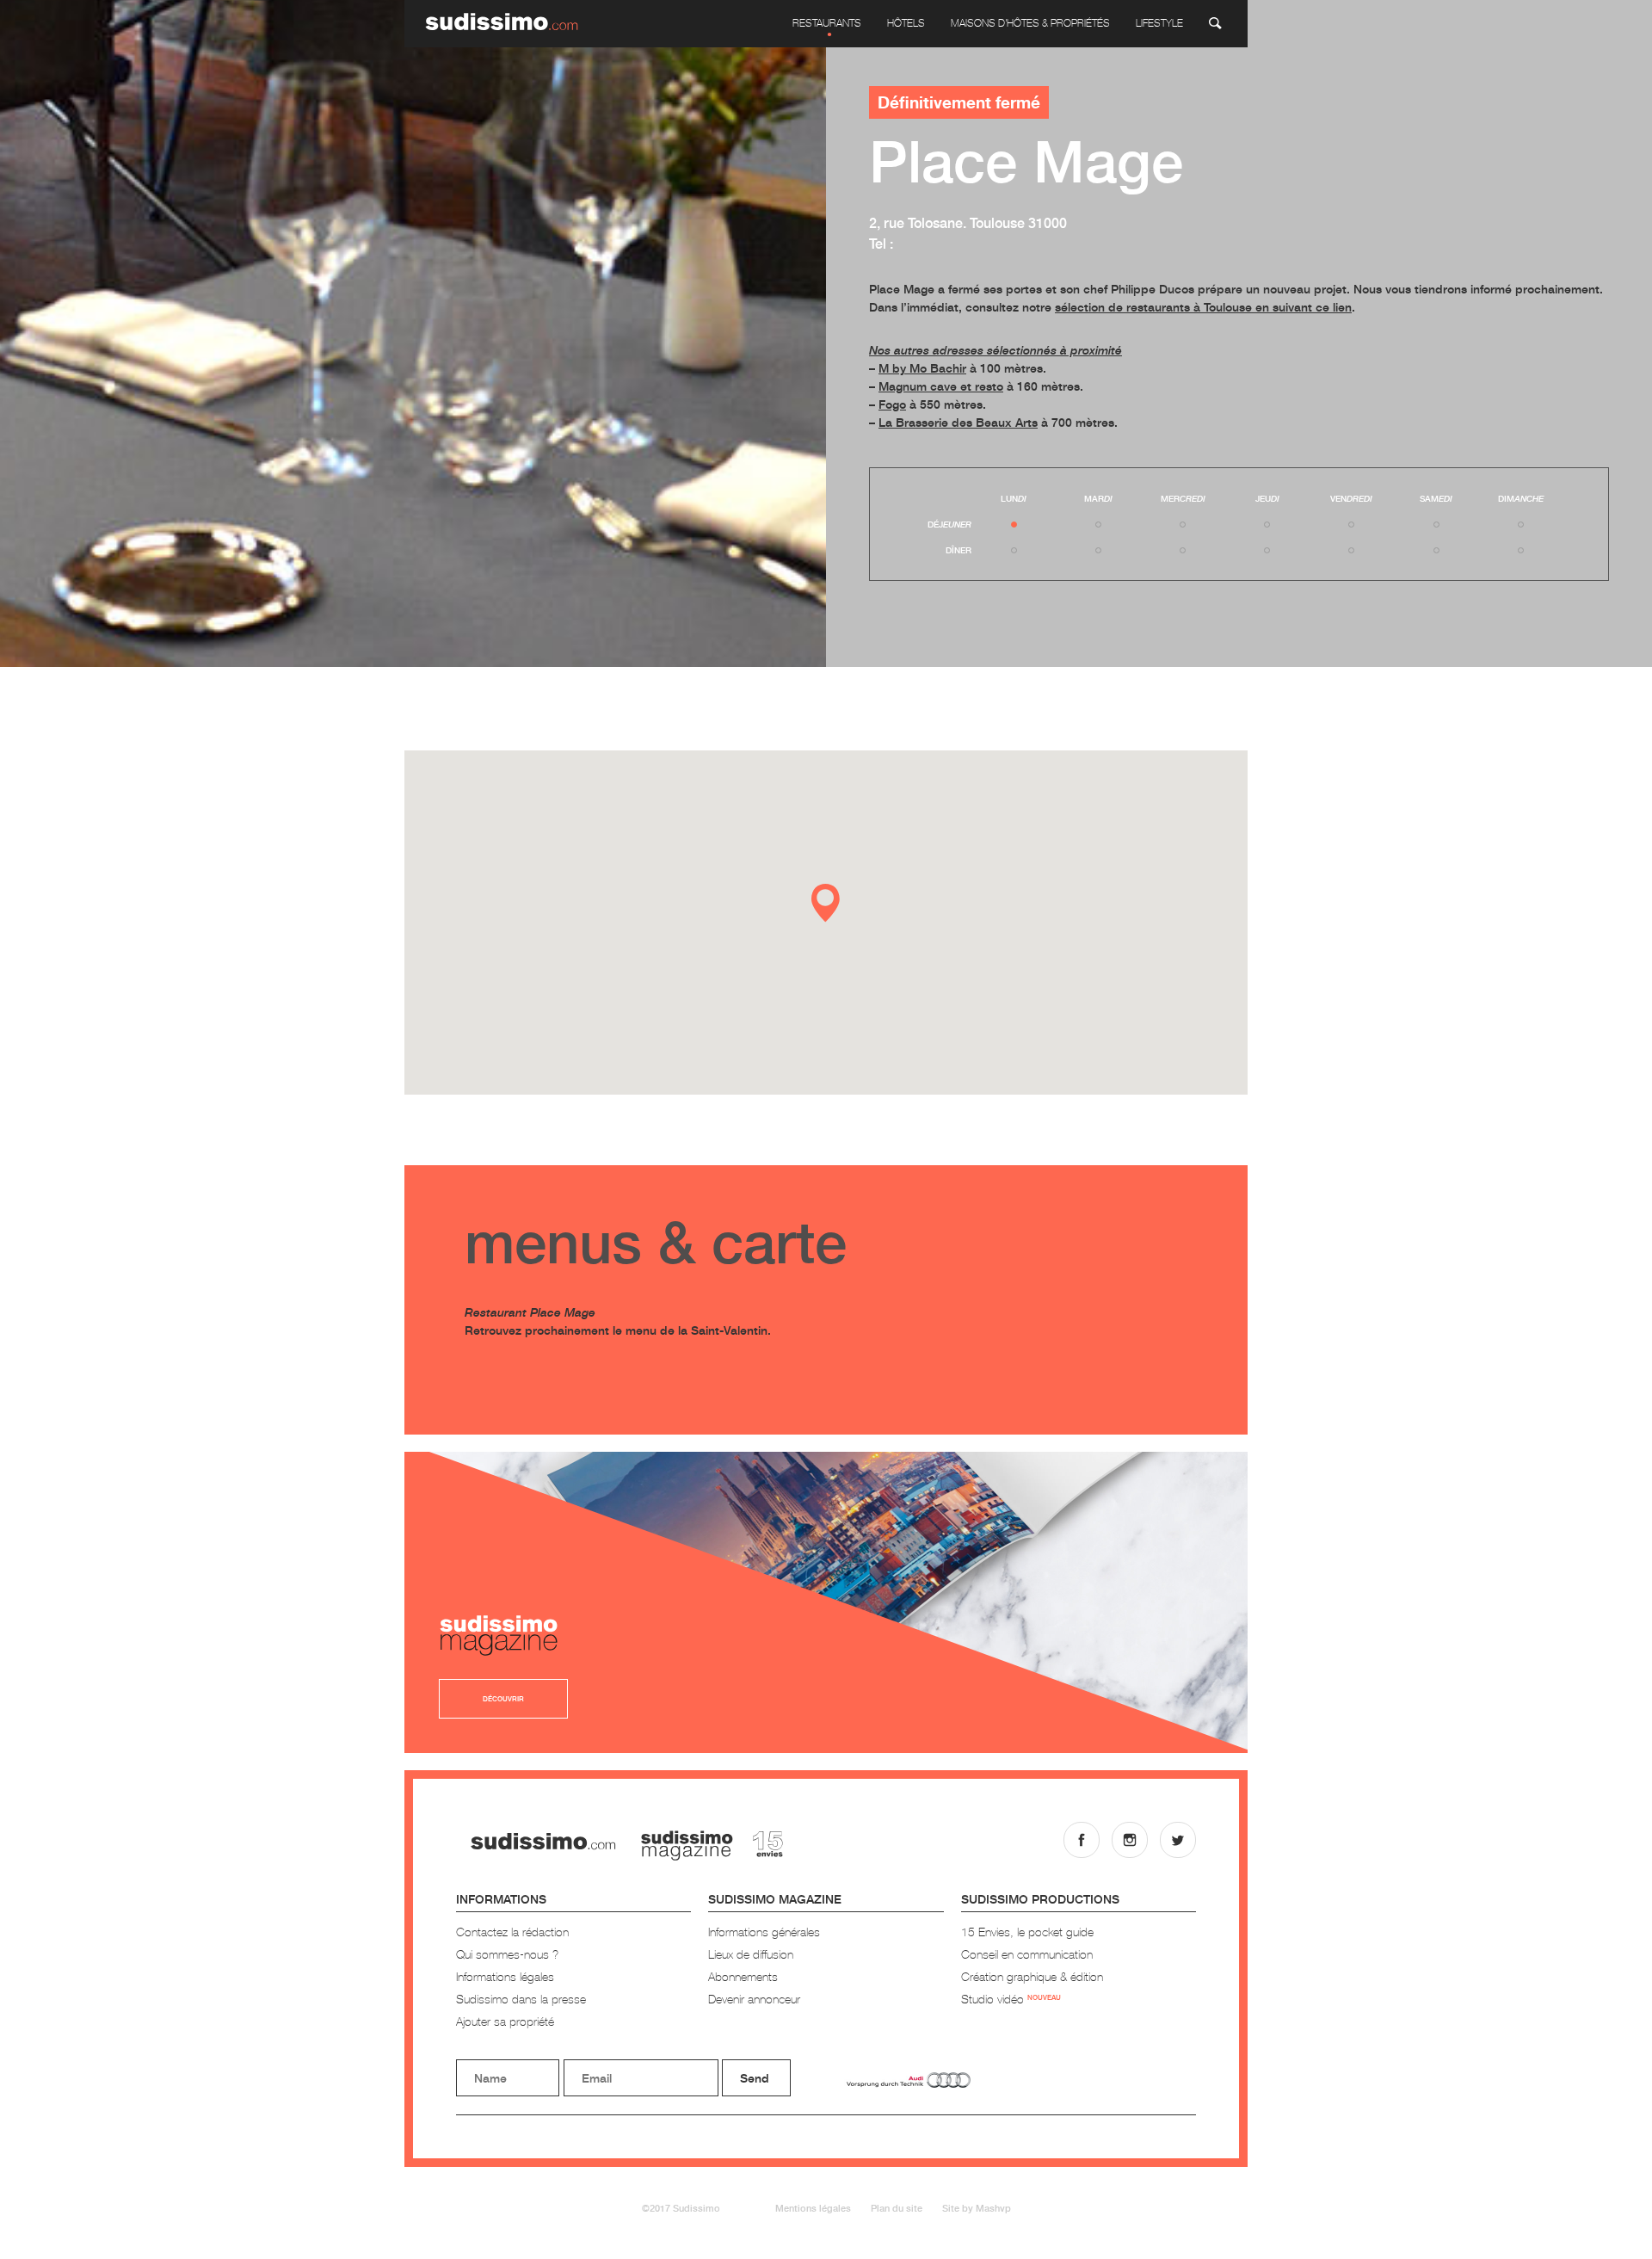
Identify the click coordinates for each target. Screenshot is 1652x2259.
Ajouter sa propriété (505, 2021)
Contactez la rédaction (512, 1932)
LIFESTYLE (1159, 23)
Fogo (892, 404)
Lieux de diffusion (751, 1954)
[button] (826, 903)
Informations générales (764, 1932)
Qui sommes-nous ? (507, 1954)
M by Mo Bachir (922, 368)
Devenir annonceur (754, 1999)
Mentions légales (813, 2208)
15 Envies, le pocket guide (1027, 1932)
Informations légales (505, 1976)
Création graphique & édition (1032, 1976)
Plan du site (897, 2208)
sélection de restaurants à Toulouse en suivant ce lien (1203, 307)
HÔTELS (906, 23)
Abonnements (743, 1976)
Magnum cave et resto (941, 386)
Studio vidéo (1011, 1999)
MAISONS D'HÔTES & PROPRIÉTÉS (1030, 23)
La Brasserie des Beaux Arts (958, 422)
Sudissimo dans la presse (521, 1999)
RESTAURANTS (827, 23)
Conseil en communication (1027, 1954)
